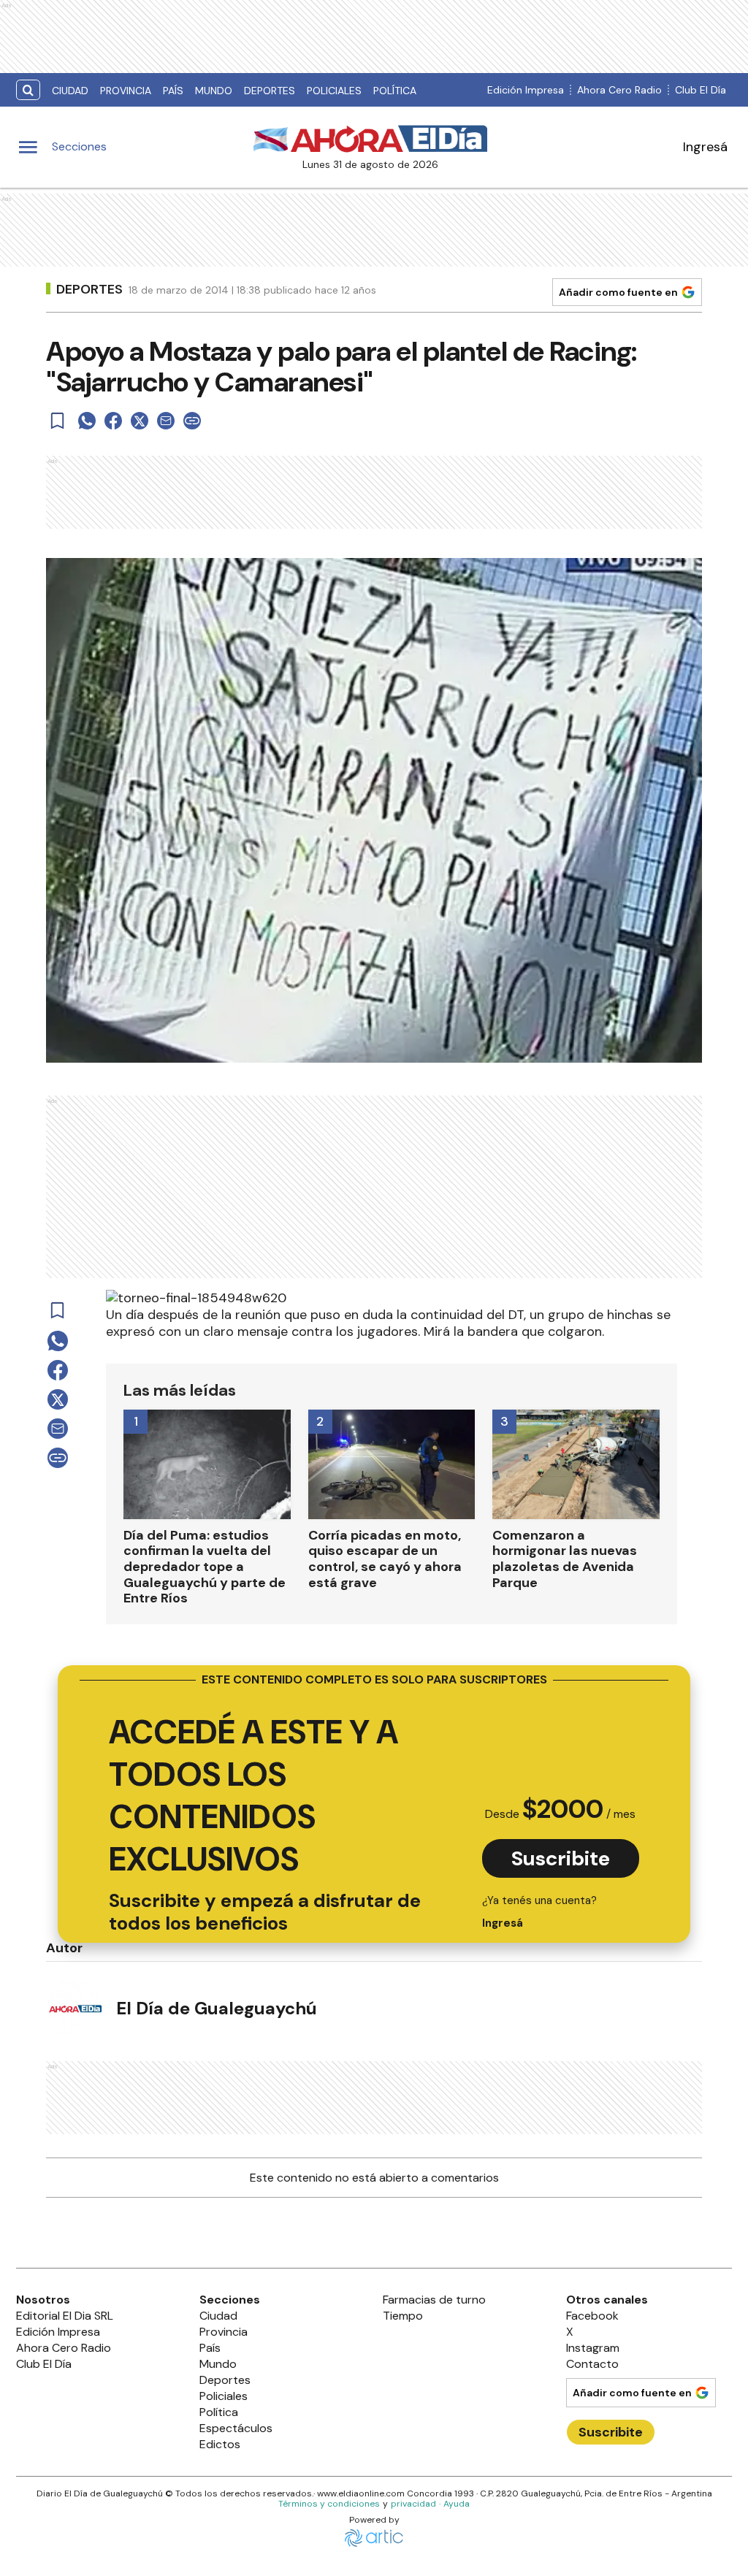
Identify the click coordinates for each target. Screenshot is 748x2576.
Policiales (334, 91)
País (173, 91)
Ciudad (70, 91)
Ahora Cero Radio (619, 90)
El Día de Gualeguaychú (217, 2008)
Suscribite (561, 1858)
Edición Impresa (526, 90)
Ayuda (457, 2504)
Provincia (126, 91)
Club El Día (701, 90)
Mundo (214, 91)
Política (395, 91)
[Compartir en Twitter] (140, 421)
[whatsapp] (87, 421)
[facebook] (113, 421)
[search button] (28, 90)
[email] (166, 421)
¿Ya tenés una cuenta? (539, 1912)
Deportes (270, 91)
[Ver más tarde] (58, 421)
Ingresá (705, 147)
